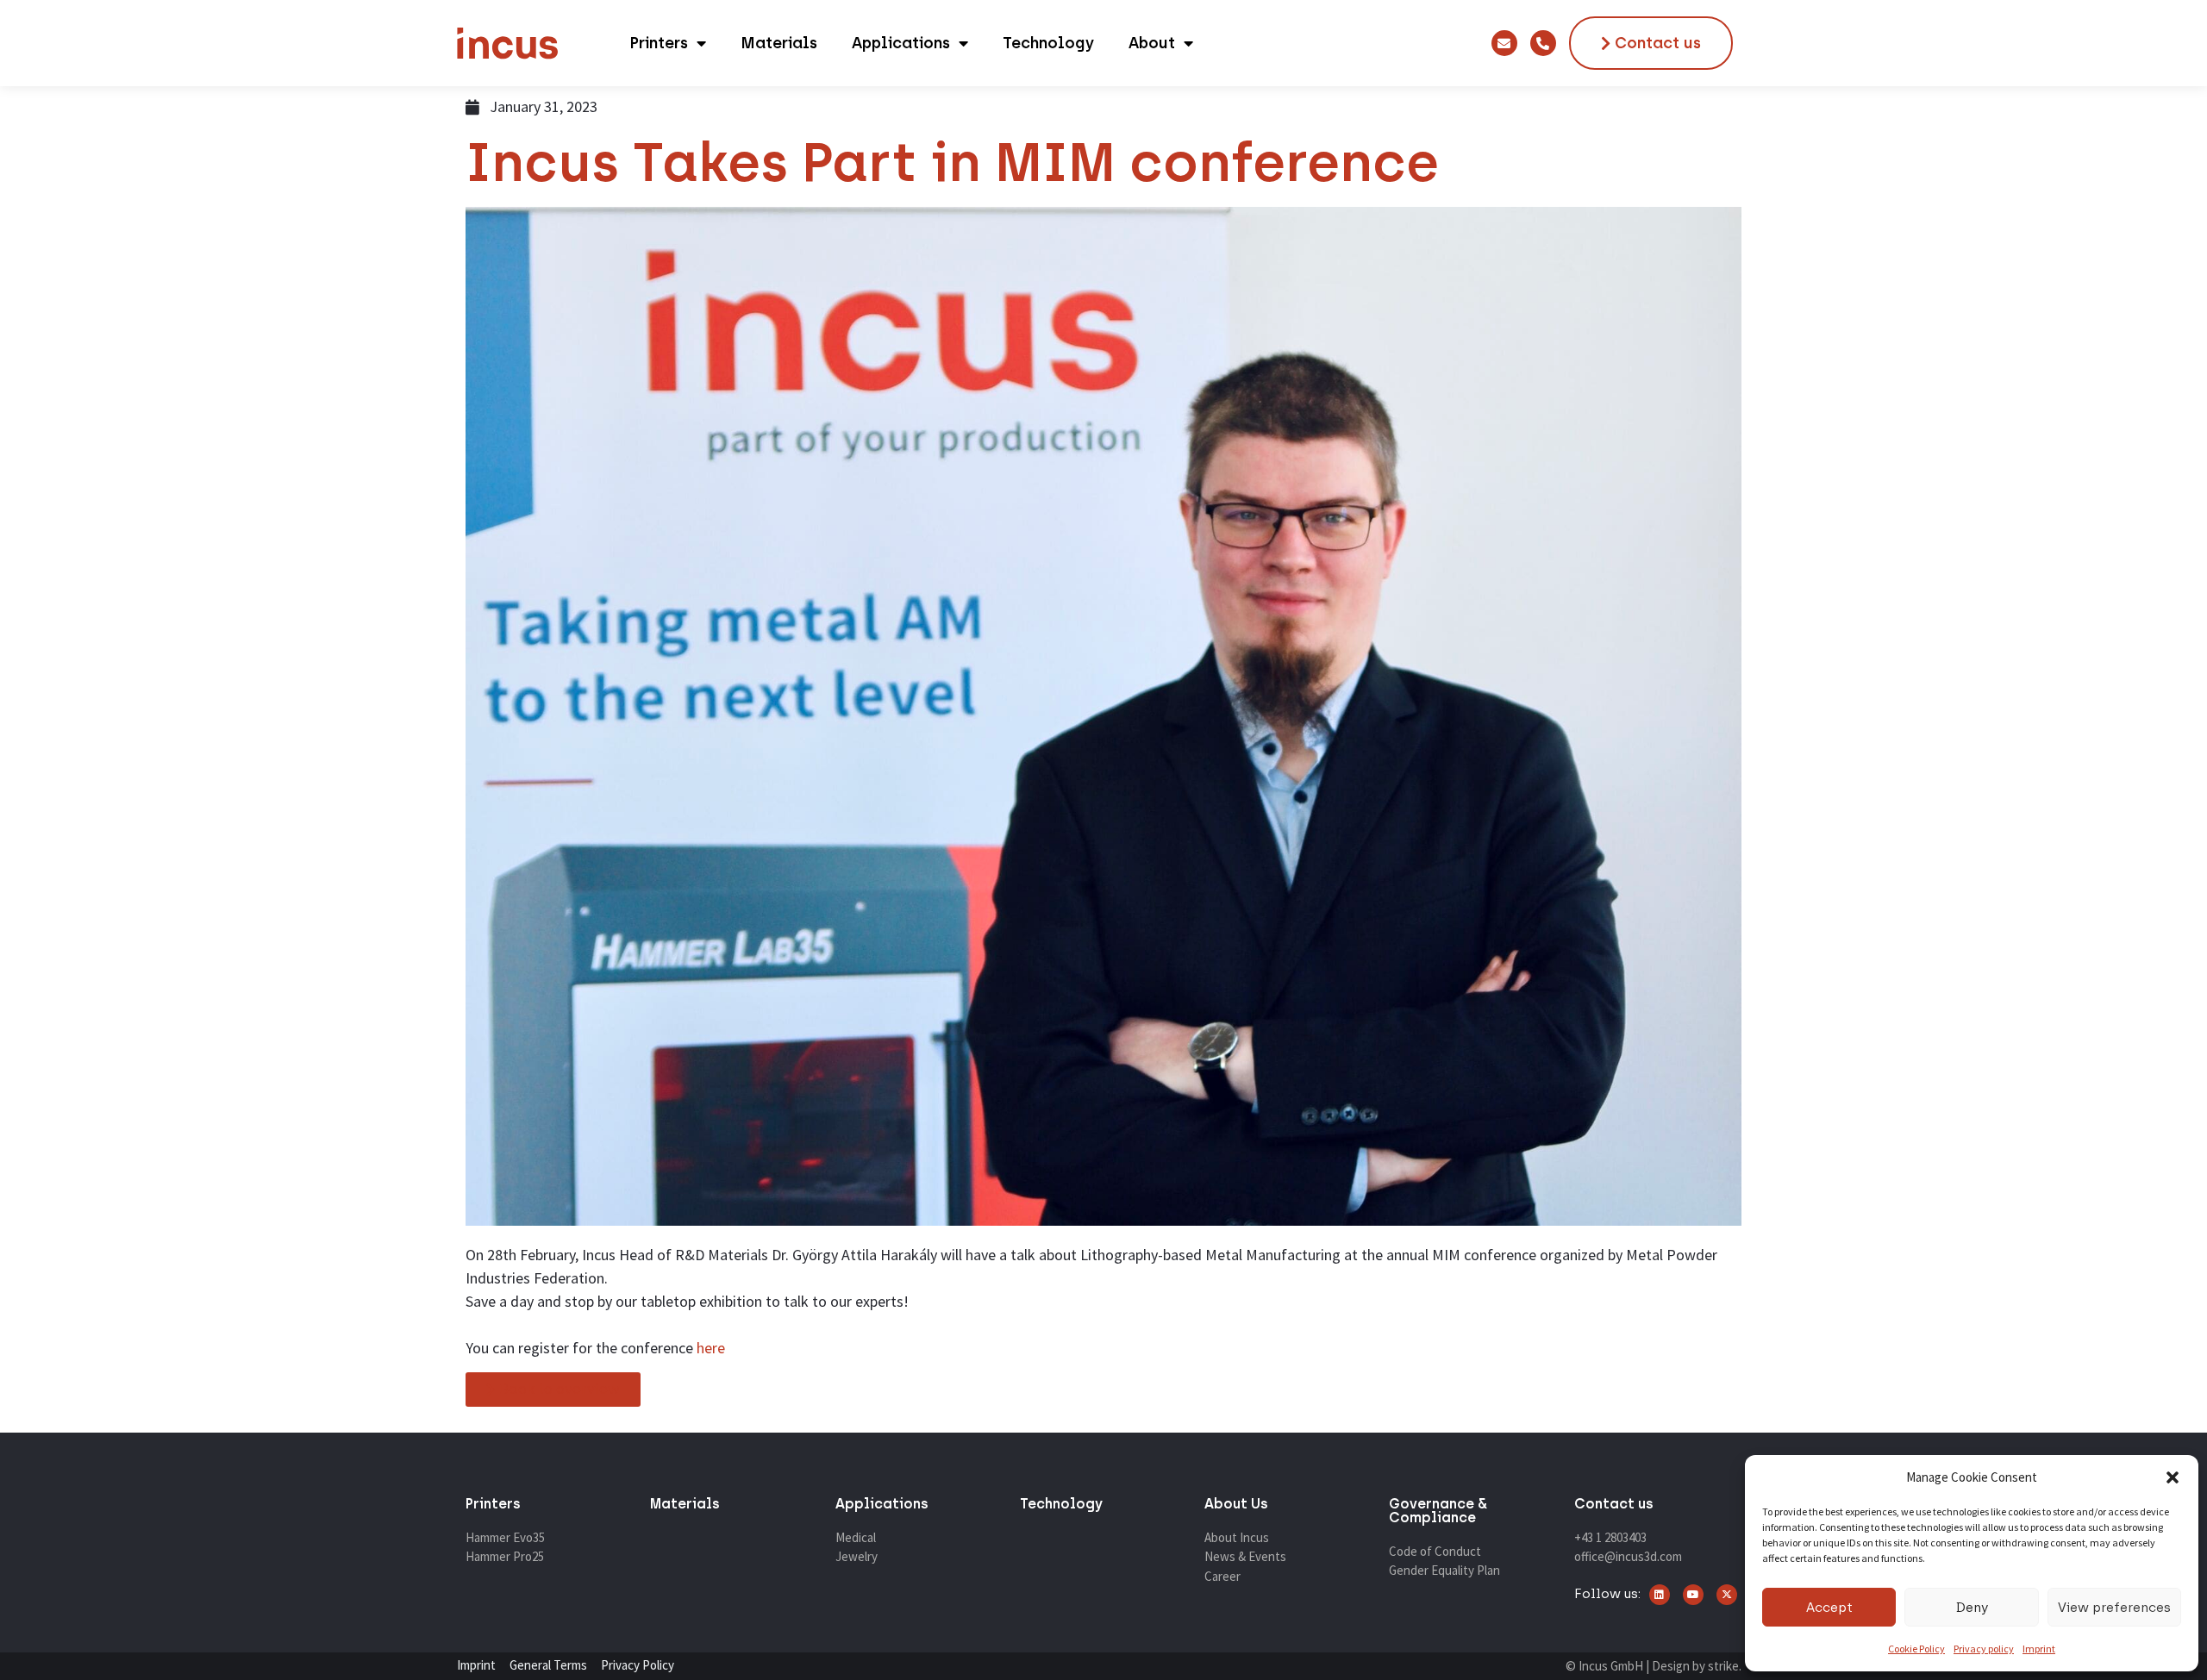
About (1152, 43)
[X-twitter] (1727, 1595)
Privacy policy (1984, 1649)
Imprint (2039, 1649)
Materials (779, 43)
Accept (1829, 1608)
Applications (901, 43)
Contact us (1614, 1504)
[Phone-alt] (1543, 43)
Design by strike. (1697, 1666)
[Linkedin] (1660, 1595)
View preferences (2114, 1608)
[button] (2173, 1477)
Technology (1048, 43)
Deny (1972, 1608)
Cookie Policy (1916, 1649)
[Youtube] (1693, 1595)
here (711, 1348)
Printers (659, 43)
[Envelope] (1504, 43)
